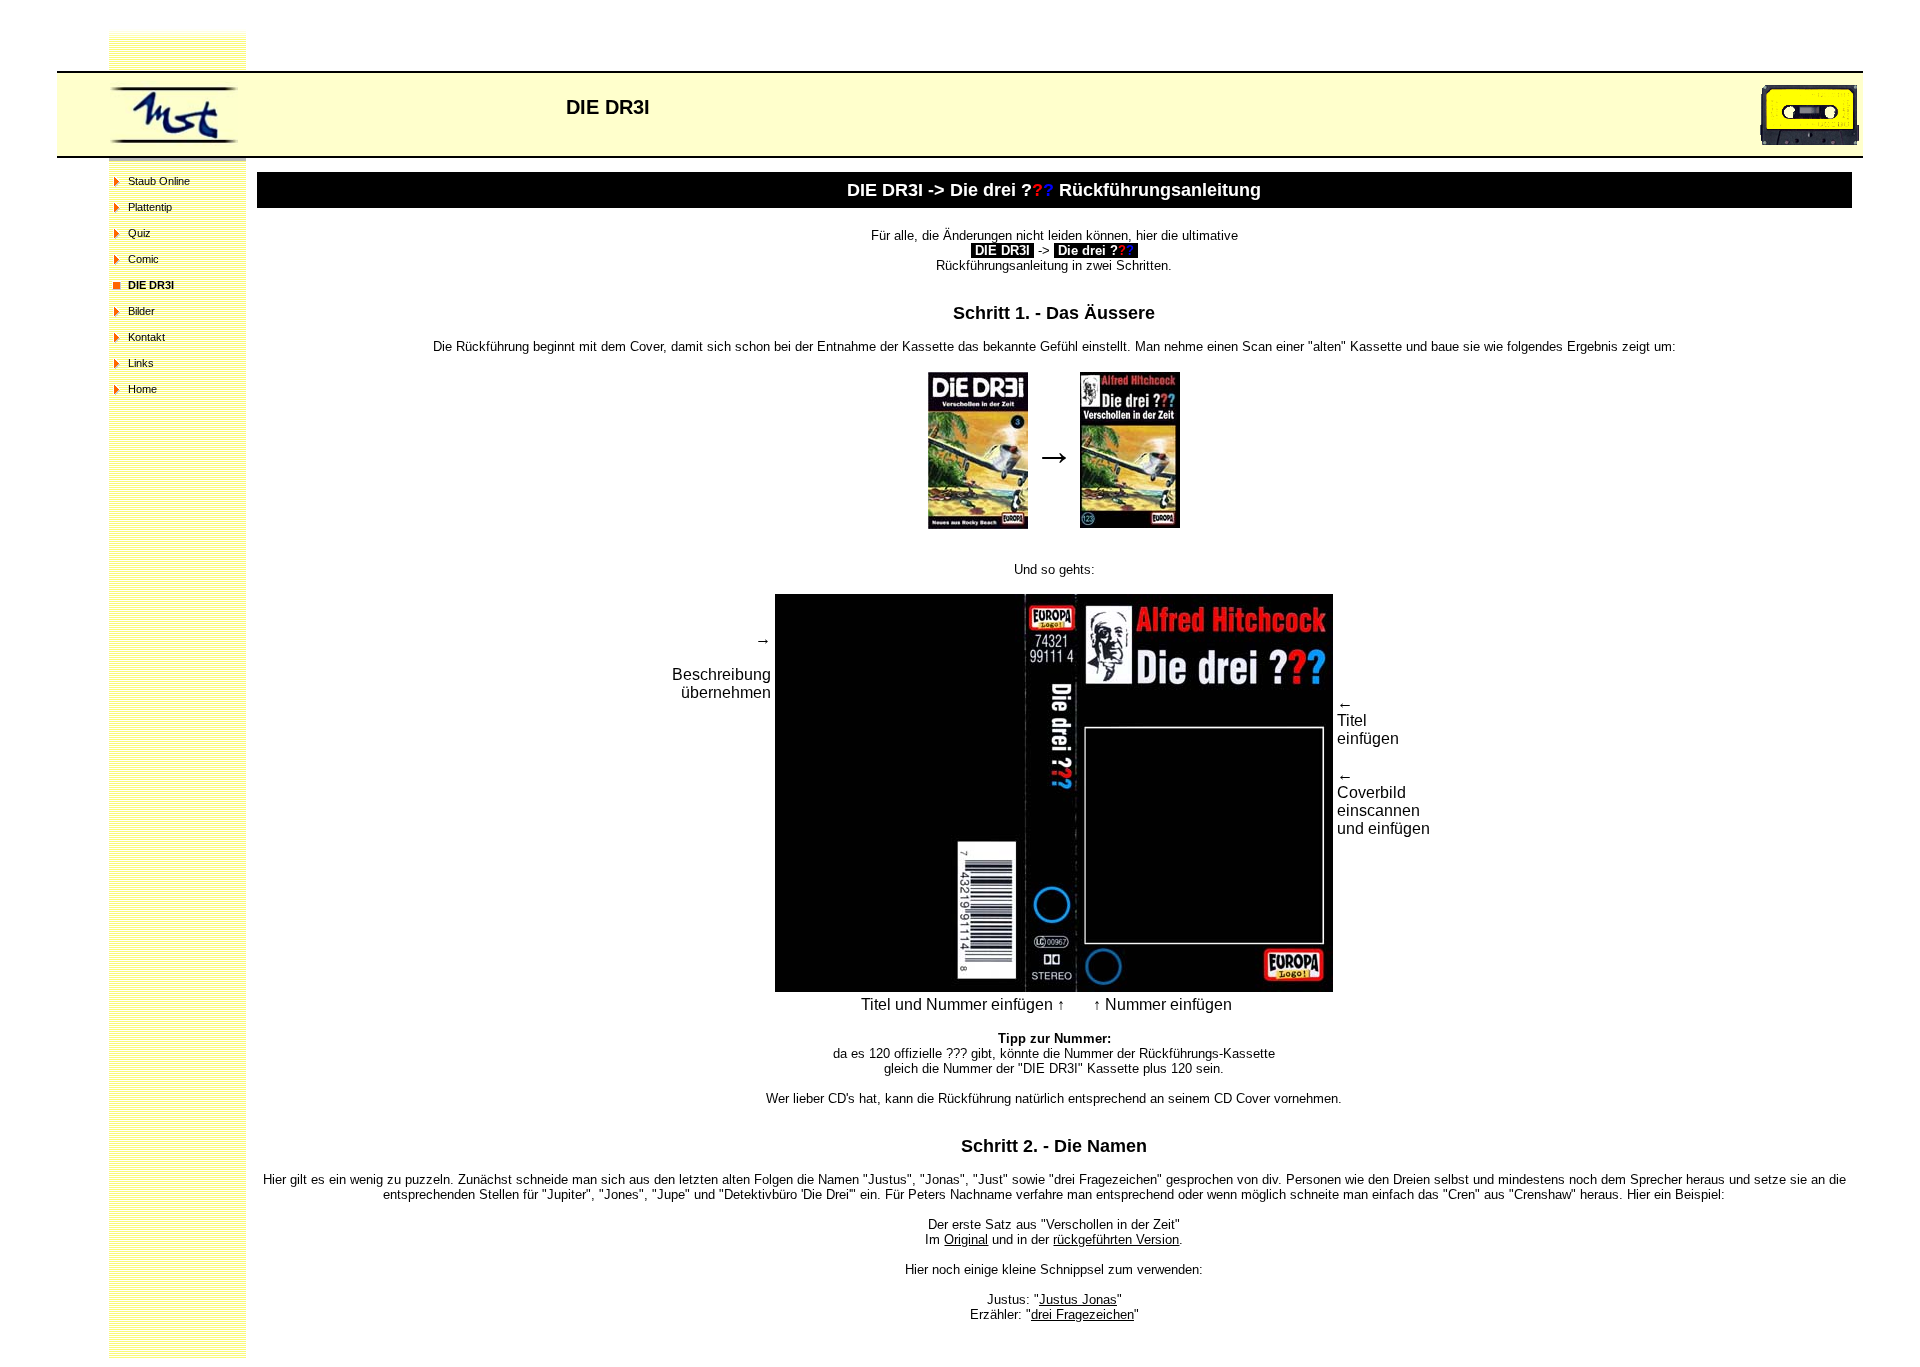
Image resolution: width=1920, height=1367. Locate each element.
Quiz (139, 233)
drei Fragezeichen (1082, 1314)
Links (141, 363)
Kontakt (146, 337)
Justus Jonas (1078, 1299)
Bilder (141, 311)
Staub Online (159, 181)
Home (142, 389)
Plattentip (150, 207)
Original (966, 1239)
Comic (143, 259)
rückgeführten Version (1116, 1239)
